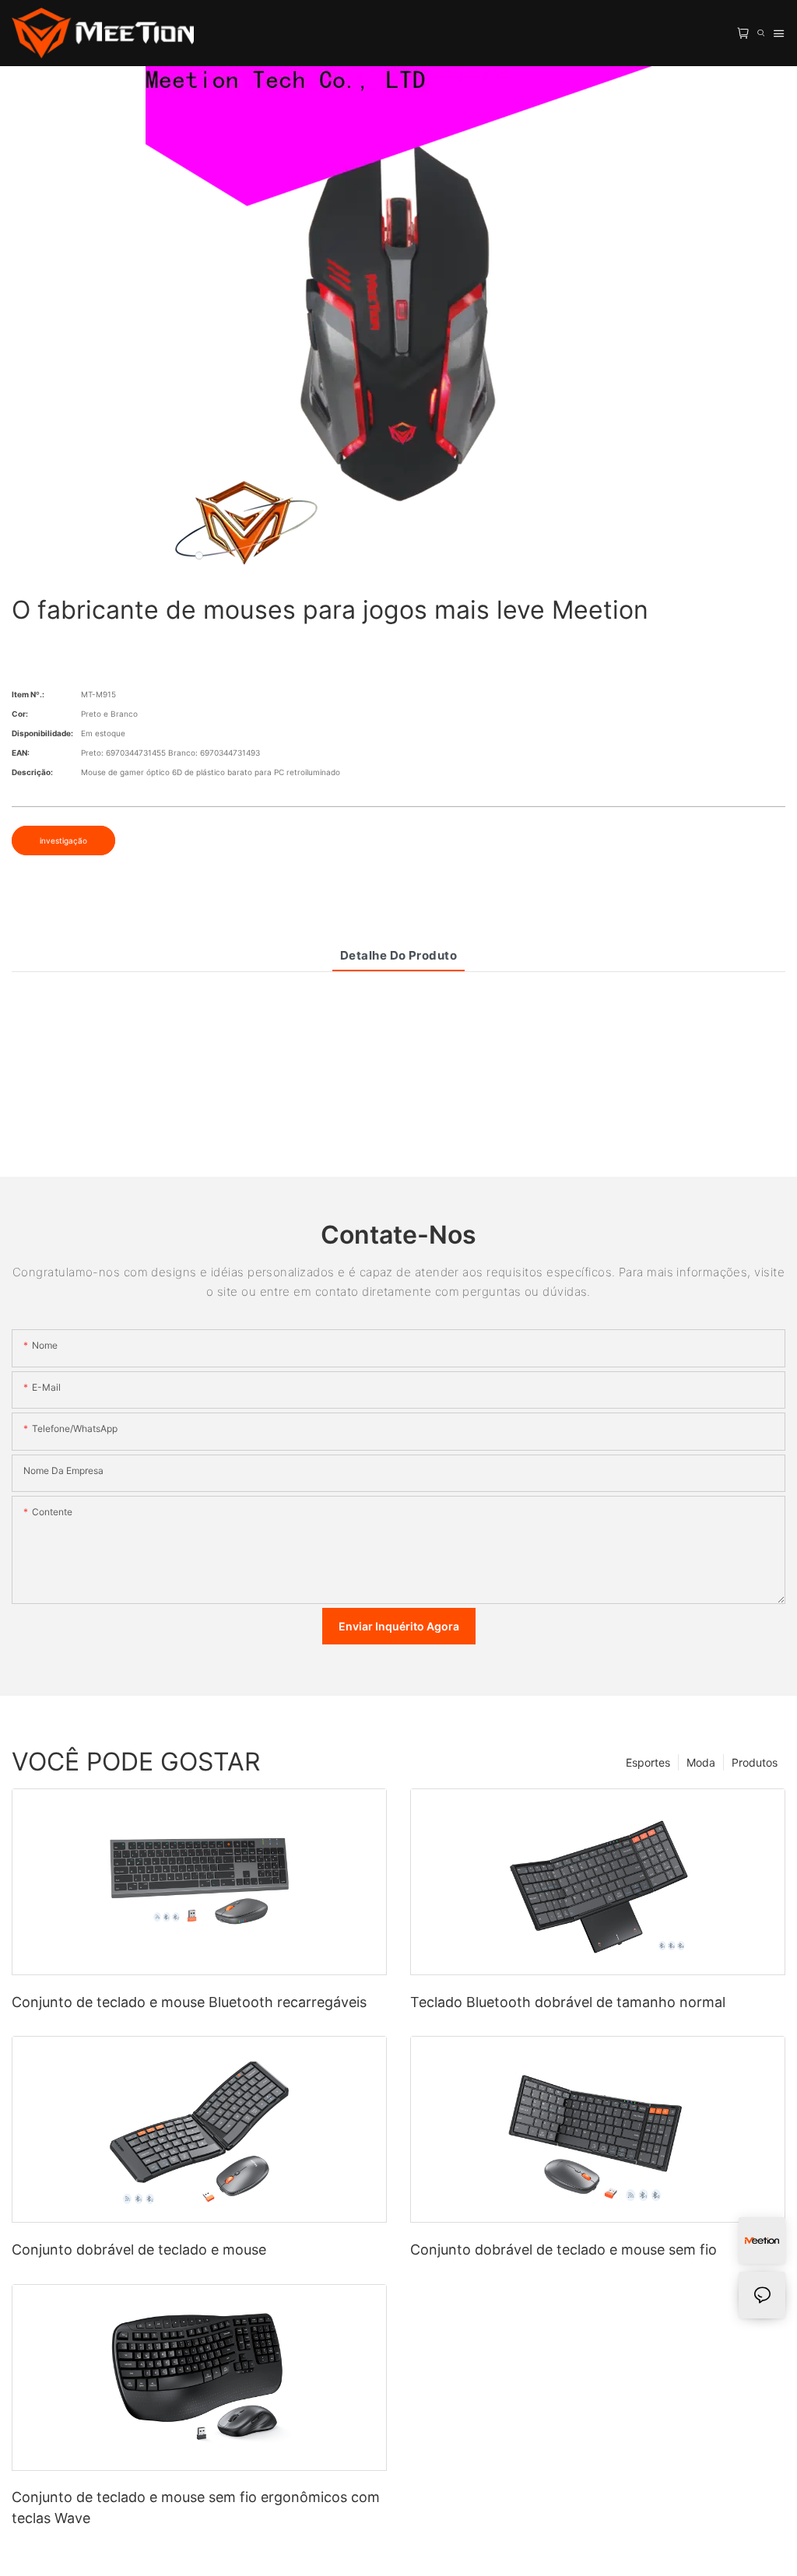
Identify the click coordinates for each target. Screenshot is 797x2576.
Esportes (648, 1762)
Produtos (755, 1762)
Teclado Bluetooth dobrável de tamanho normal (568, 2002)
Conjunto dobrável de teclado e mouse (139, 2250)
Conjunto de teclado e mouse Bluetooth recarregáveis (189, 2002)
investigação (63, 841)
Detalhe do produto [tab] (398, 955)
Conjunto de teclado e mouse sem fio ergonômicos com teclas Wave (196, 2508)
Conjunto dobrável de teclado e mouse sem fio (564, 2250)
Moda (701, 1762)
